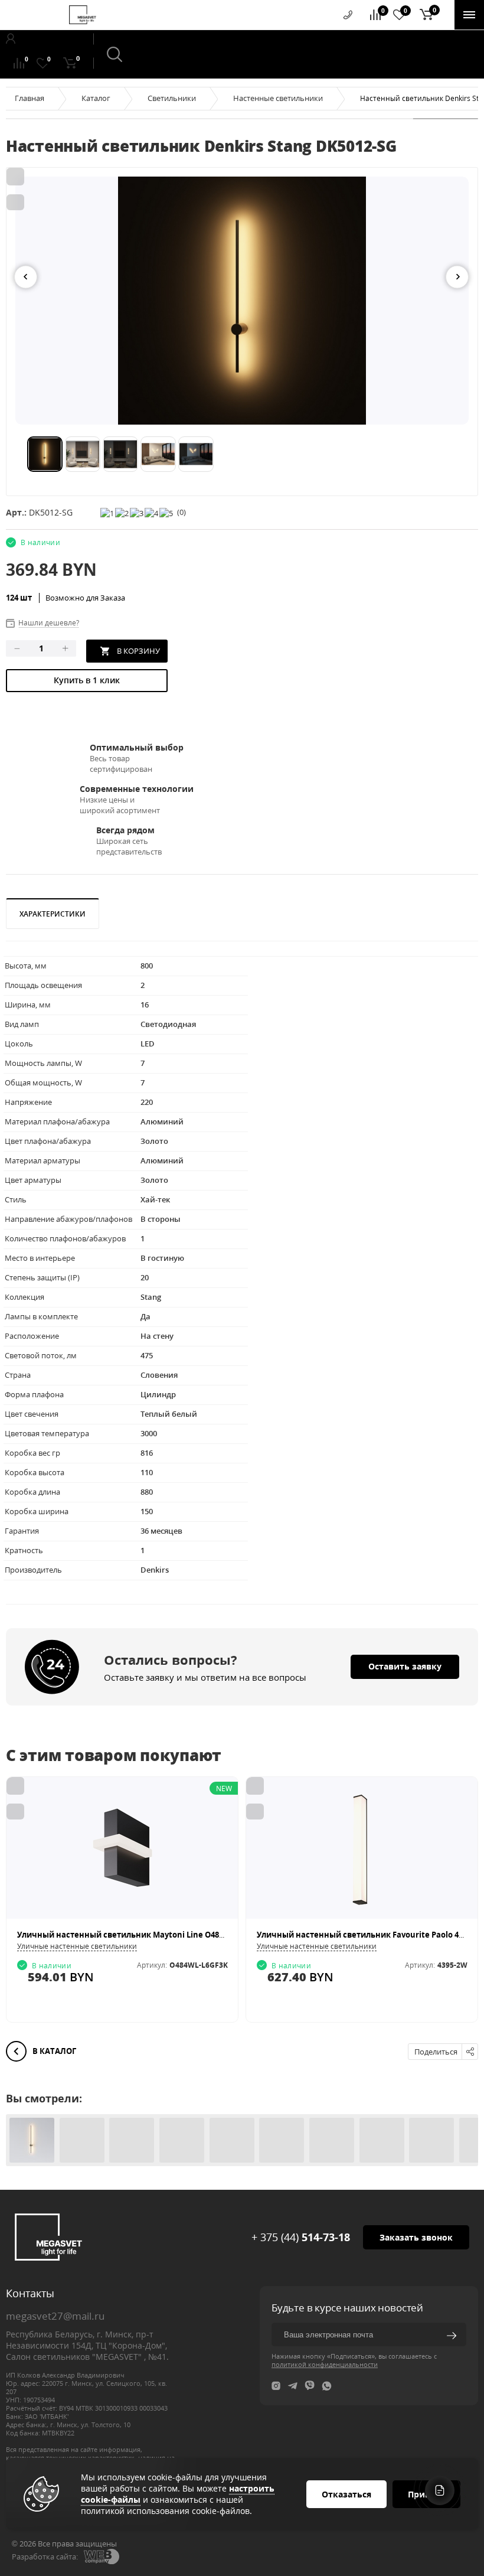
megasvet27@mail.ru (55, 2316)
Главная (30, 98)
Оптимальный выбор (137, 747)
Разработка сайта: (45, 2557)
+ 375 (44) (301, 2237)
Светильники (172, 98)
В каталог (53, 2051)
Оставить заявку (405, 1666)
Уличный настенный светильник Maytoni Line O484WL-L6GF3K (141, 1935)
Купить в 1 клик (87, 680)
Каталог (96, 98)
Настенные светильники (278, 98)
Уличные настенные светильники (77, 1946)
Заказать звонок (416, 2237)
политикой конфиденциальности (325, 2364)
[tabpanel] (242, 301)
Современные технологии (137, 789)
